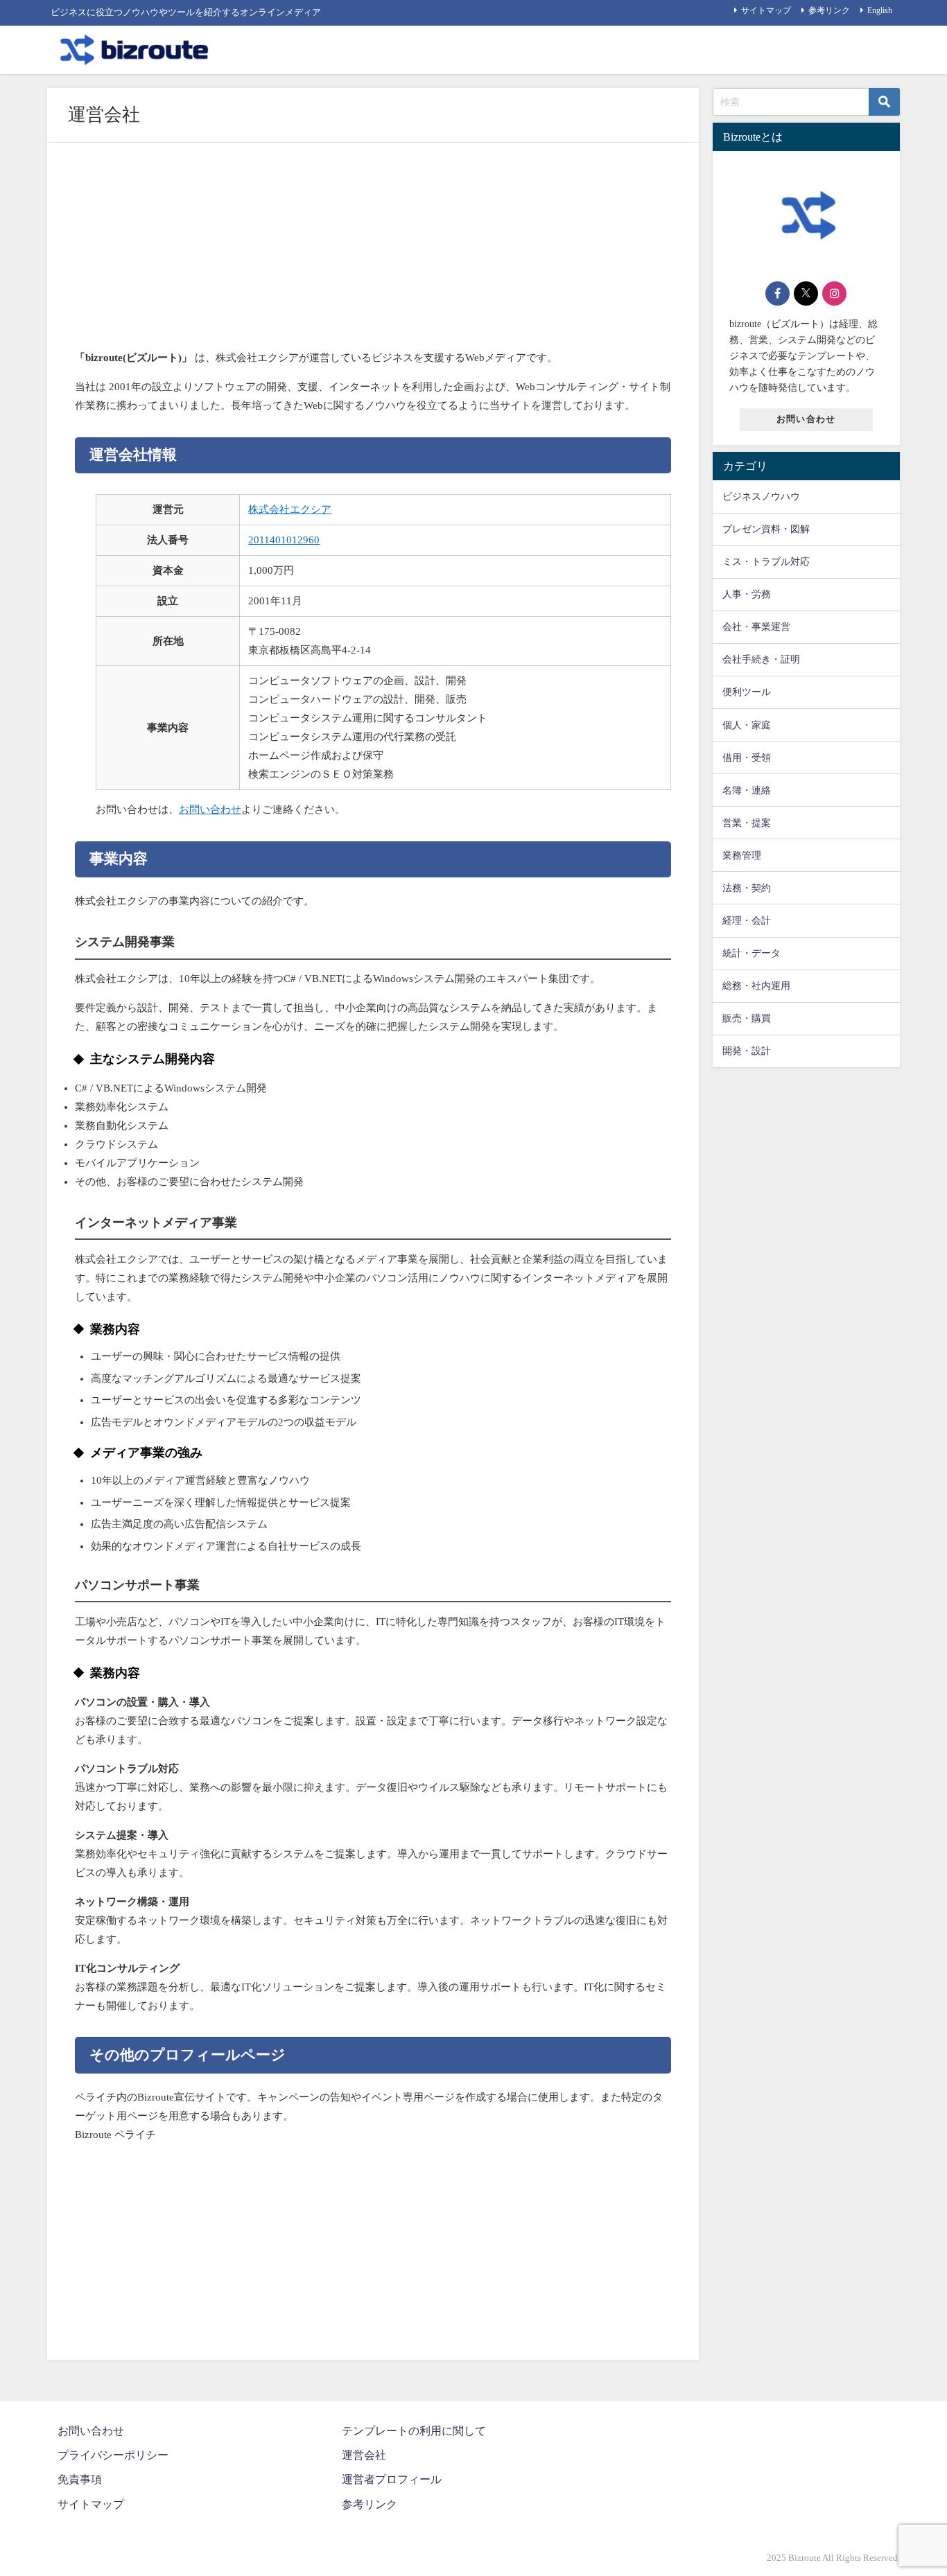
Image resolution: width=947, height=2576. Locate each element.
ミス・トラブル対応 (766, 561)
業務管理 (742, 855)
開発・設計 (747, 1051)
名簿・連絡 (747, 790)
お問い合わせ (210, 809)
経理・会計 (747, 920)
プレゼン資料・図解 (766, 529)
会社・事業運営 (756, 627)
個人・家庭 (747, 725)
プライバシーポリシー (113, 2455)
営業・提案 (747, 823)
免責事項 (80, 2479)
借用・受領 (747, 757)
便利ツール (747, 692)
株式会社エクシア (290, 509)
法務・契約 (747, 888)
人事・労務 (747, 594)
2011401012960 (284, 540)
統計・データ (751, 953)
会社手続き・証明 (761, 659)
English (880, 10)
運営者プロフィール (392, 2479)
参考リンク (829, 10)
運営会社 (364, 2455)
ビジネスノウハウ (761, 496)
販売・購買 (747, 1018)
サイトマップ (766, 10)
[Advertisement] (373, 251)
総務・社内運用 (756, 985)
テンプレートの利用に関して (414, 2431)
